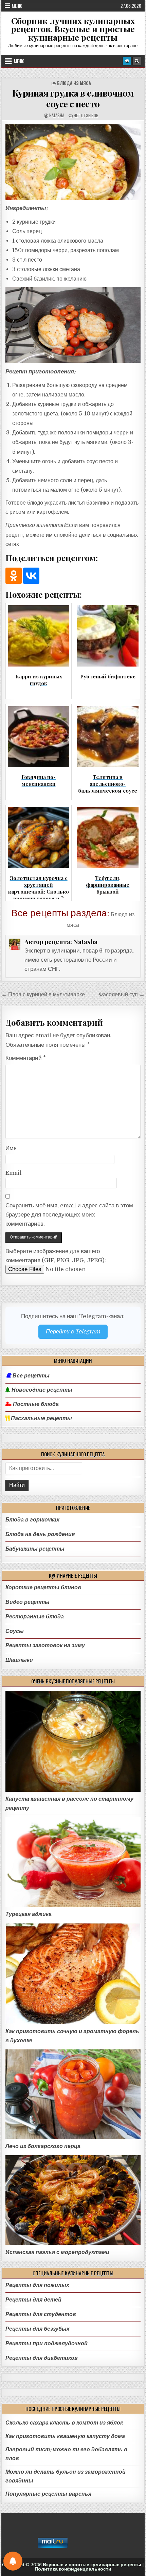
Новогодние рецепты (41, 1390)
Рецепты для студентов (41, 2314)
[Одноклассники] (14, 576)
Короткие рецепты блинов (43, 1587)
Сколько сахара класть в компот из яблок (64, 2423)
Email (14, 1173)
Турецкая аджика (29, 1914)
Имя (11, 1148)
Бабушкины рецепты (35, 1549)
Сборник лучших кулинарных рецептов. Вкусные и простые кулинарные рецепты (73, 29)
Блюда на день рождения (40, 1534)
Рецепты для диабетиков (42, 2358)
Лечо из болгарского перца (43, 2146)
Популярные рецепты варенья (48, 2494)
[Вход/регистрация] (127, 61)
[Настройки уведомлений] (13, 2561)
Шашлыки (19, 1660)
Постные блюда (35, 1404)
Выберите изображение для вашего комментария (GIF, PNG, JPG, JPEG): (56, 1256)
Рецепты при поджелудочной (47, 2343)
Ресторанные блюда (35, 1617)
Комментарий (26, 1058)
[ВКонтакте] (31, 576)
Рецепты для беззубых (38, 2329)
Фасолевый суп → (122, 994)
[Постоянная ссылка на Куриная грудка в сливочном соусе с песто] (73, 162)
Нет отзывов (86, 115)
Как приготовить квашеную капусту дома (65, 2436)
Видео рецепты (28, 1602)
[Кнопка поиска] (137, 61)
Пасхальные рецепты (41, 1418)
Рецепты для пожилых (37, 2285)
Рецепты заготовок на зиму (45, 1645)
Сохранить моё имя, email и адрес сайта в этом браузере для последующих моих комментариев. (69, 1215)
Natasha (57, 115)
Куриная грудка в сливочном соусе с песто (73, 98)
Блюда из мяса (74, 83)
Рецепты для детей (33, 2300)
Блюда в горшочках (32, 1520)
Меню (17, 6)
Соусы (15, 1631)
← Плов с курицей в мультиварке (43, 994)
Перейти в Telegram (73, 1332)
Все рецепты (31, 1376)
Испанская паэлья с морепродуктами (57, 2252)
